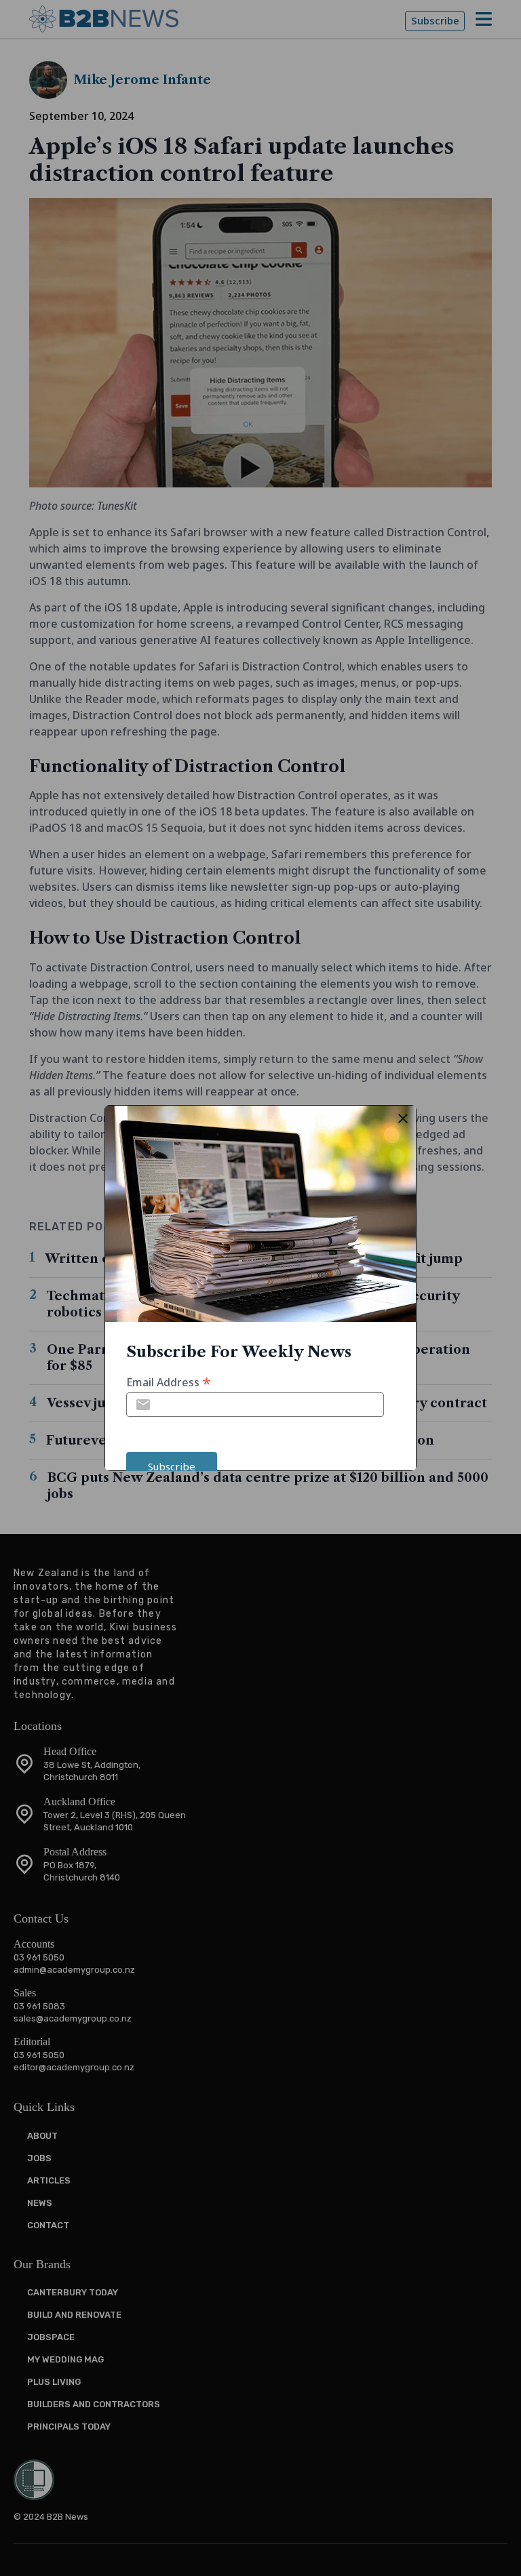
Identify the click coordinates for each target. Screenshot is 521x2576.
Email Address (169, 1381)
